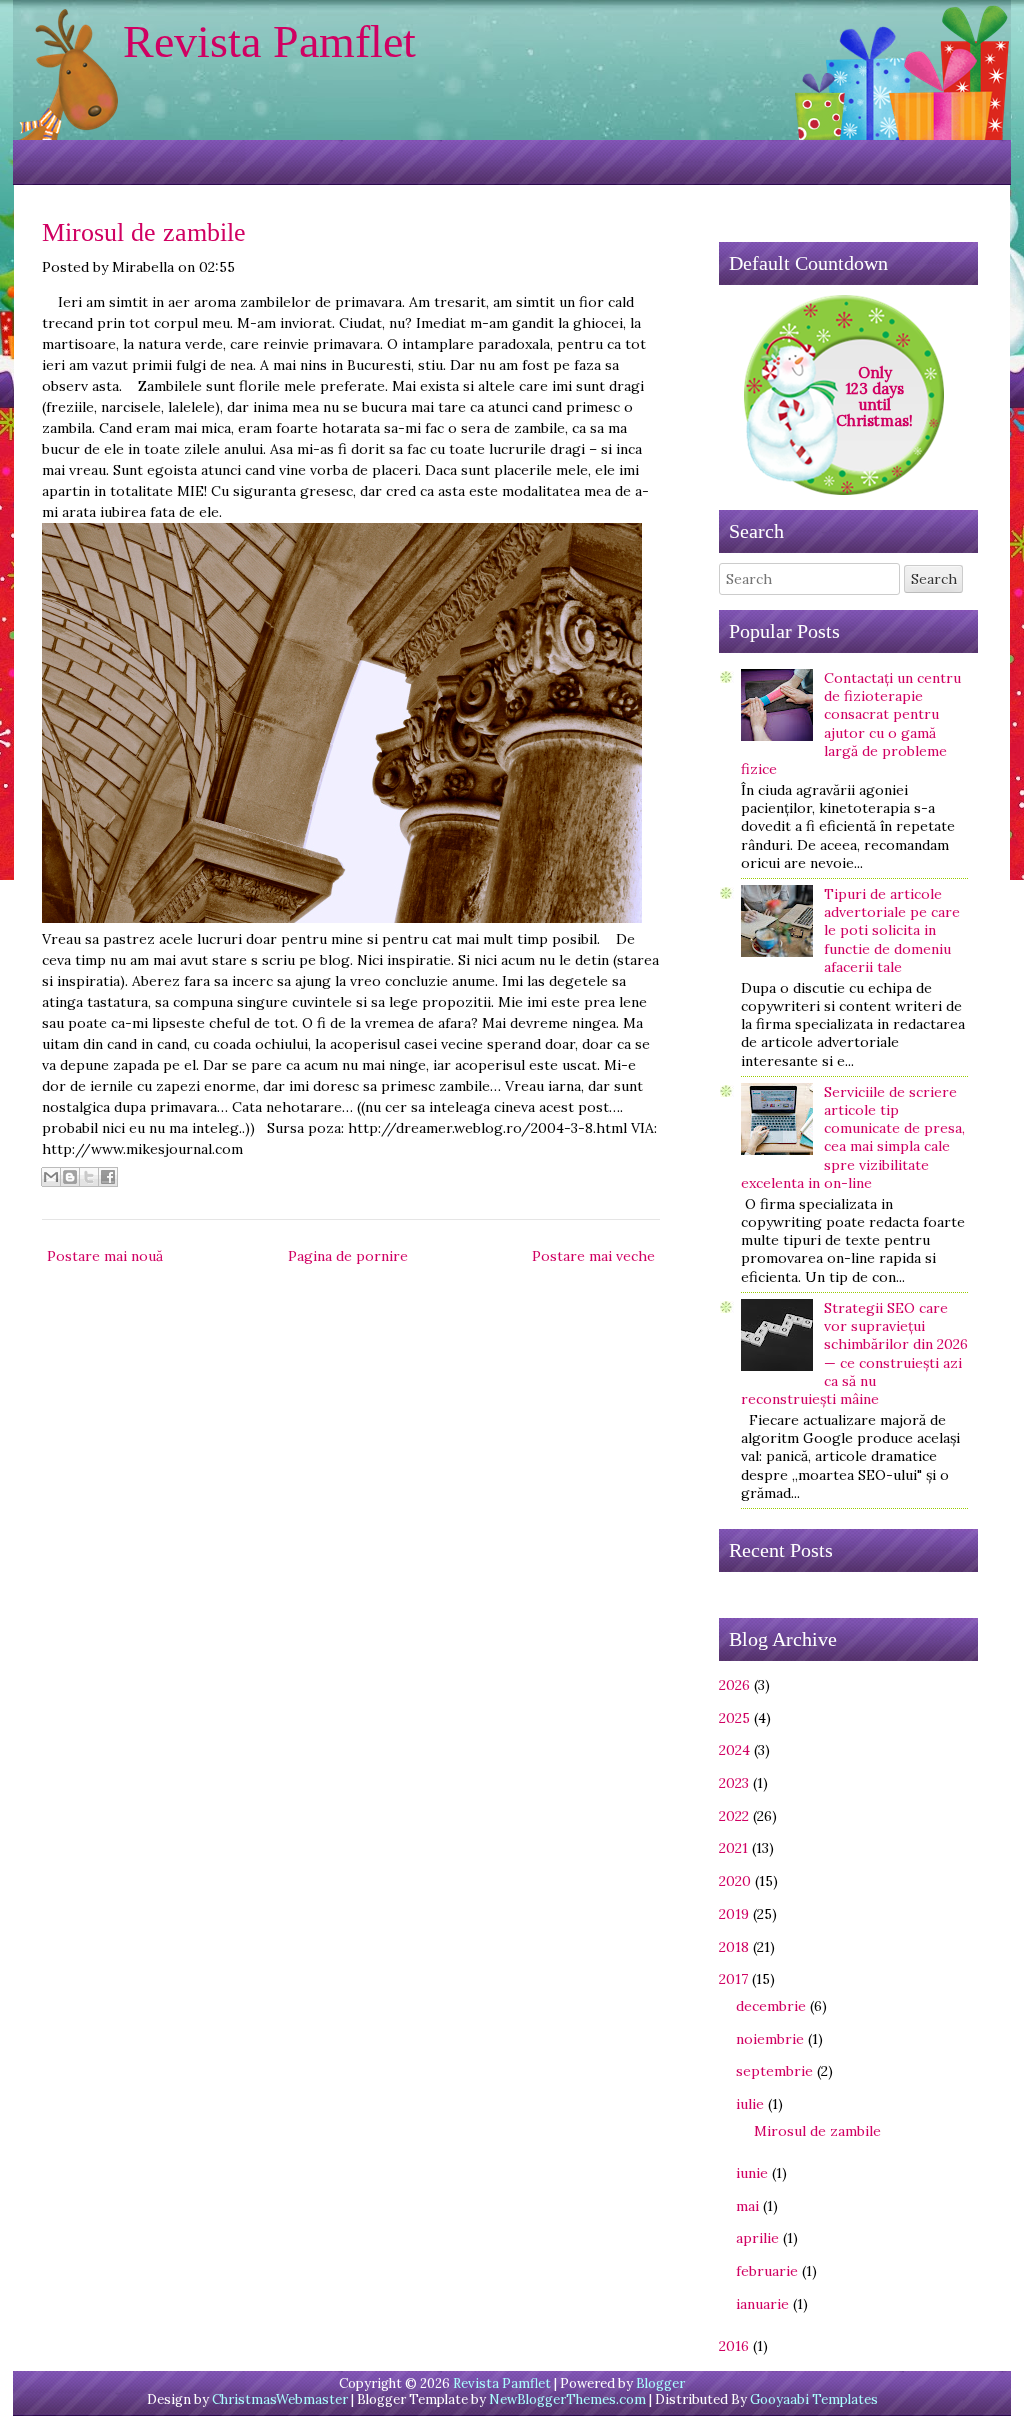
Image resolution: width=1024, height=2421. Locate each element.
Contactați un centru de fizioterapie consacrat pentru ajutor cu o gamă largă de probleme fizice (851, 723)
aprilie (757, 2238)
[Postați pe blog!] (70, 1177)
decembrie (771, 2006)
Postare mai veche (593, 1256)
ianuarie (762, 2304)
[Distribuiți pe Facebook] (108, 1177)
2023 (734, 1783)
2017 (733, 1979)
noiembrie (770, 2039)
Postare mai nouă (105, 1256)
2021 (733, 1848)
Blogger (660, 2383)
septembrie (774, 2071)
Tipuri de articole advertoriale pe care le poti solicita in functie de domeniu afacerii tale (892, 930)
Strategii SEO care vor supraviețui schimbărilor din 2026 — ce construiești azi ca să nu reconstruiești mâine (854, 1353)
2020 (735, 1881)
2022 (734, 1816)
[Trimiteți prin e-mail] (51, 1177)
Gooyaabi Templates (814, 2399)
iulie (750, 2104)
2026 (734, 1685)
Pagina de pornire (348, 1256)
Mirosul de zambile (144, 232)
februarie (767, 2271)
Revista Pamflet (269, 41)
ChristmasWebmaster (280, 2399)
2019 (734, 1914)
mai (747, 2206)
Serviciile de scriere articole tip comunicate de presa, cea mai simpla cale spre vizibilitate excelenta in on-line (853, 1137)
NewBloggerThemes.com (567, 2399)
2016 (734, 2346)
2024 (734, 1750)
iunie (752, 2173)
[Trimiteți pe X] (89, 1177)
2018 (734, 1947)
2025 (734, 1718)
